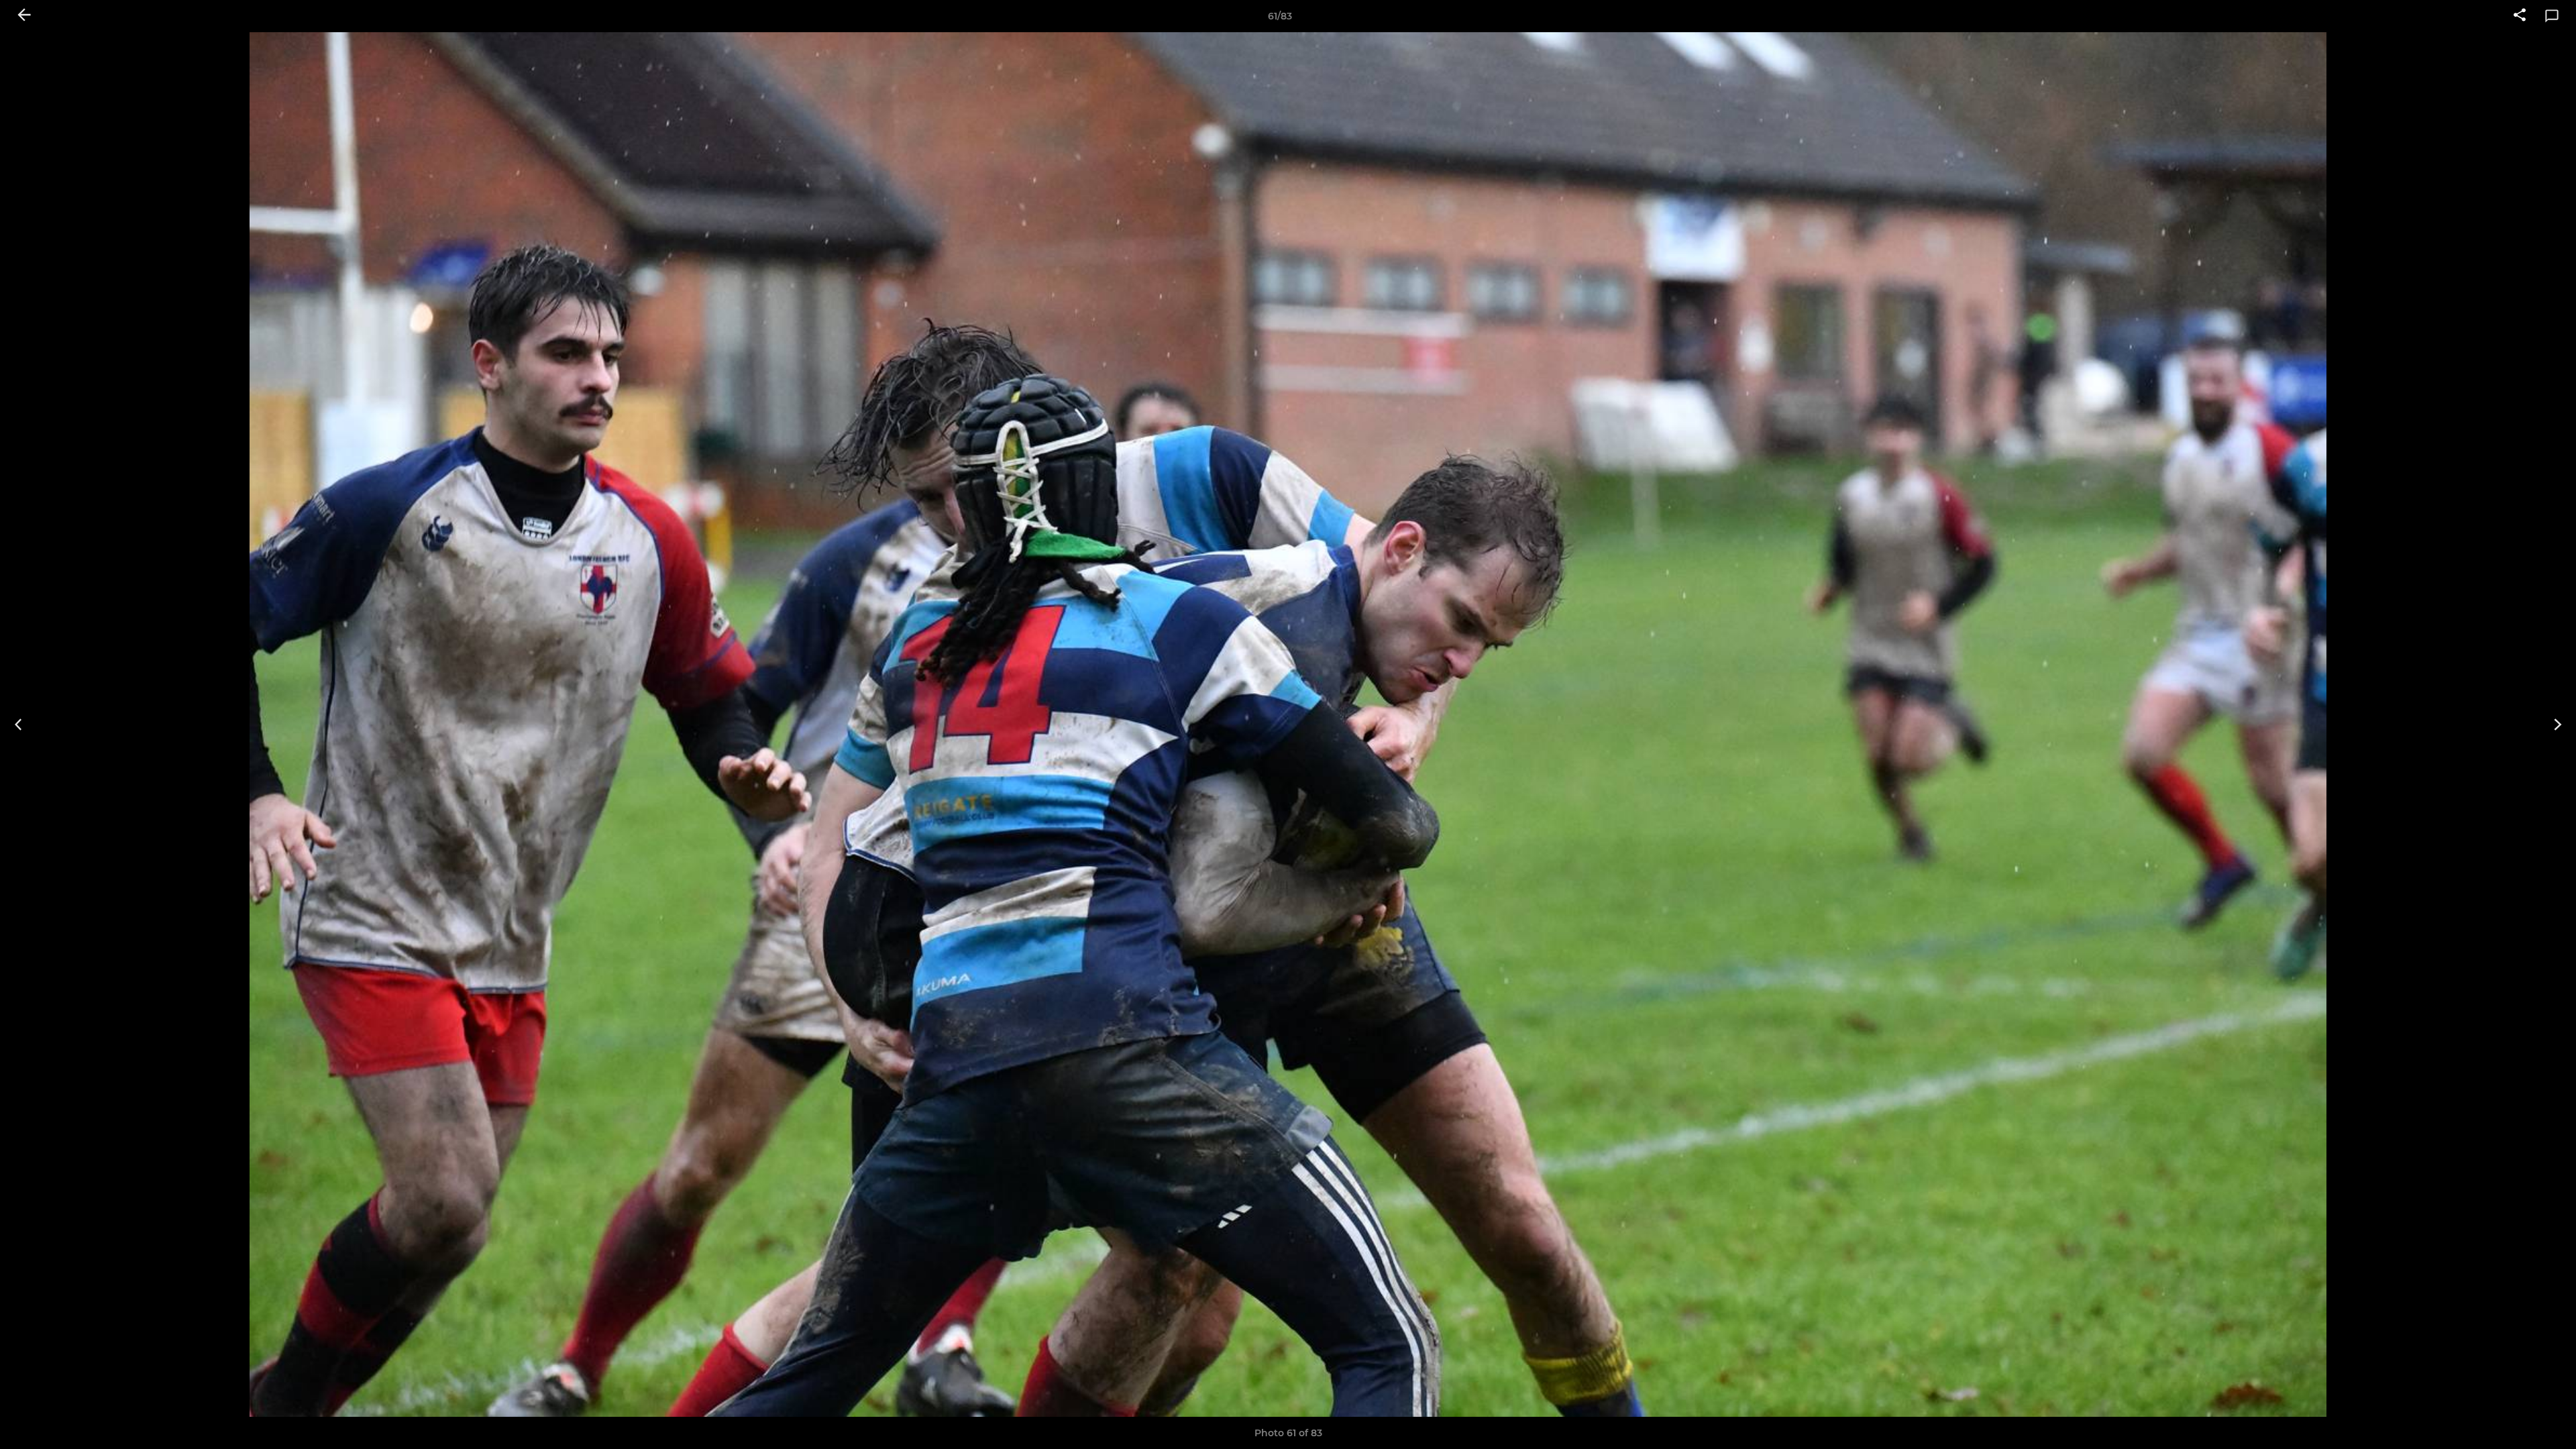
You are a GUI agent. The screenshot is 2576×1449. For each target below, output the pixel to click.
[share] (2520, 16)
